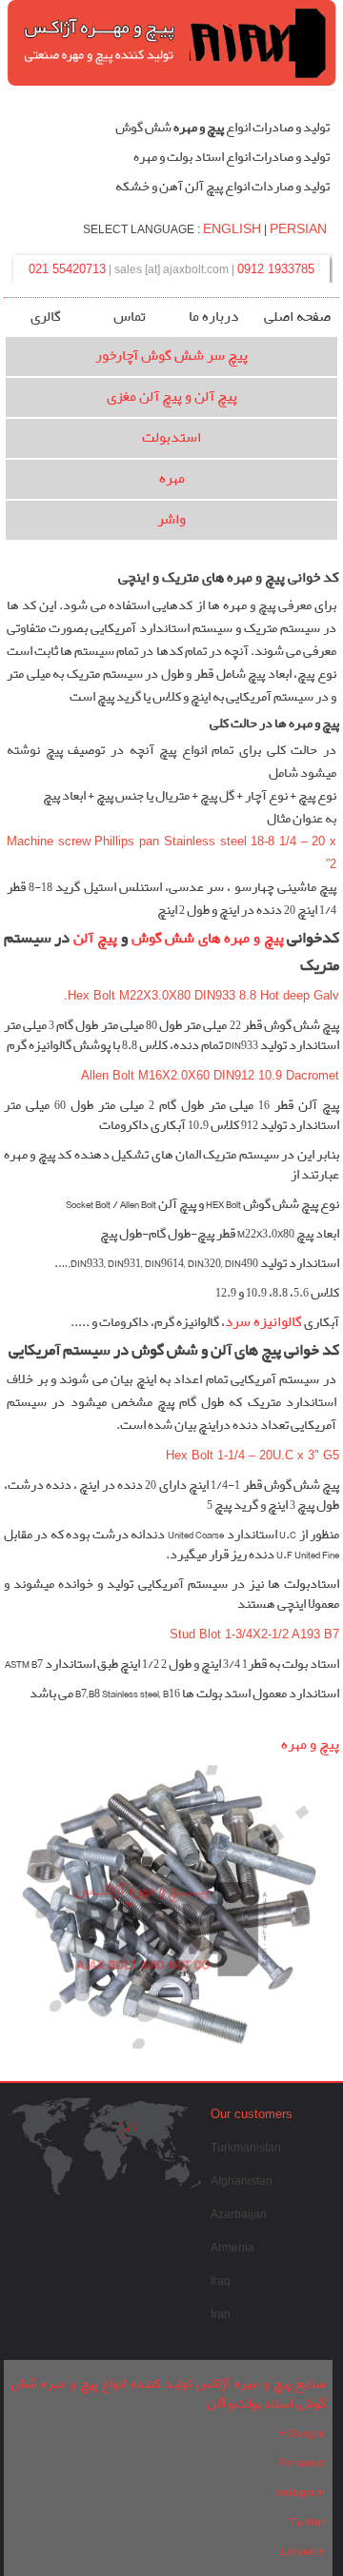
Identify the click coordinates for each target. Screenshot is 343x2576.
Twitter (308, 2522)
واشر (171, 520)
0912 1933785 (276, 269)
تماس (130, 317)
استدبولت (171, 438)
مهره (172, 479)
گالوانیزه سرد (263, 1322)
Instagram (299, 2492)
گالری (46, 317)
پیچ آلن (95, 939)
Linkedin (303, 2551)
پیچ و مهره (310, 1745)
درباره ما (213, 317)
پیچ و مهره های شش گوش (208, 939)
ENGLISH (232, 228)
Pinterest (302, 2463)
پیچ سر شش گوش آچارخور (171, 356)
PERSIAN (298, 228)
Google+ (303, 2433)
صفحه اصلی (297, 317)
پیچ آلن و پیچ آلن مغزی (172, 397)
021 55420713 (67, 269)
